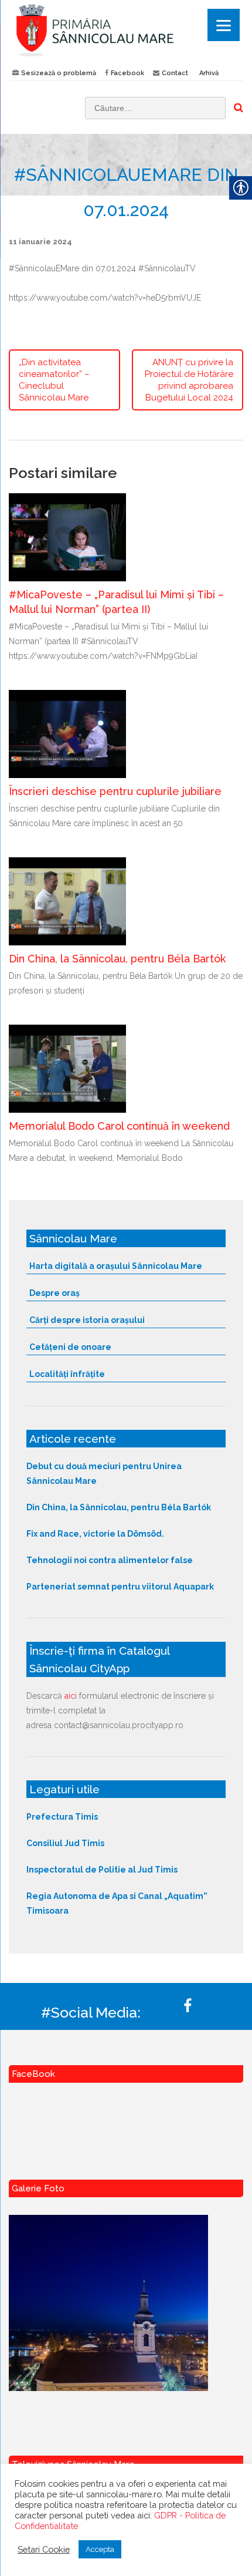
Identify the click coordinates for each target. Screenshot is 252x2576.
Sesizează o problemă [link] (59, 73)
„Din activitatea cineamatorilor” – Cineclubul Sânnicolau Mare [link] (54, 380)
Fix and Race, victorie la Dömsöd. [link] (95, 1534)
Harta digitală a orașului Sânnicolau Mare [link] (116, 1266)
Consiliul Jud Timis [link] (65, 1843)
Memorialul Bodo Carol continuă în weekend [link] (119, 1126)
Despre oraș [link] (55, 1293)
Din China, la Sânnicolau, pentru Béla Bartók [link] (117, 959)
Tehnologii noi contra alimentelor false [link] (110, 1560)
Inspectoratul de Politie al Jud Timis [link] (102, 1870)
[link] (126, 30)
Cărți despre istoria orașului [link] (87, 1320)
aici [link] (71, 1696)
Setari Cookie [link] (44, 2549)
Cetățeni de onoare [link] (70, 1347)
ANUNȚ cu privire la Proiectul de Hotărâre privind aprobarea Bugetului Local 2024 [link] (189, 380)
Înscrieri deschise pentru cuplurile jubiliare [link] (115, 791)
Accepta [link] (100, 2549)
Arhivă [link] (209, 73)
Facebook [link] (127, 73)
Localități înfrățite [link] (67, 1374)
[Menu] (224, 25)
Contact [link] (175, 73)
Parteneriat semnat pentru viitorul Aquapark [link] (120, 1587)
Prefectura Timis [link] (62, 1817)
